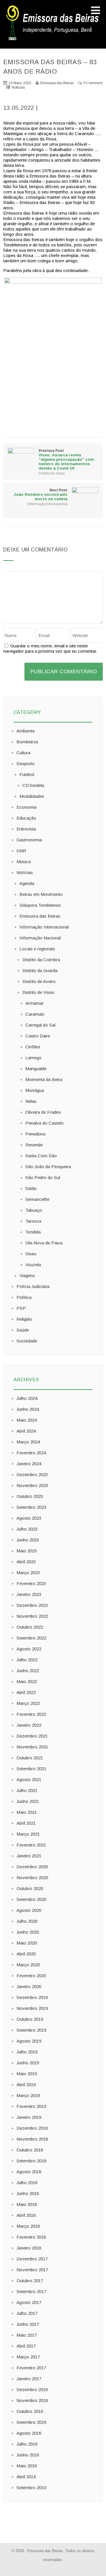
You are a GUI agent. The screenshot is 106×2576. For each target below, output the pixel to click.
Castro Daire (38, 1036)
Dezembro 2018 (32, 2128)
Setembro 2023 (31, 1507)
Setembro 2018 (31, 2161)
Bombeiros (27, 742)
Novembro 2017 (32, 2270)
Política (24, 1297)
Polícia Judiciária (33, 1286)
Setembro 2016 (31, 2422)
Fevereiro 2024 (31, 1453)
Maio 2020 (27, 1943)
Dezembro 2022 (32, 1605)
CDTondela (33, 785)
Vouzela (33, 1265)
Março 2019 (28, 2095)
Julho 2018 (27, 2183)
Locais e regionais (37, 949)
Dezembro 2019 (32, 1997)
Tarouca (33, 1221)
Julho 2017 (27, 2313)
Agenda (27, 883)
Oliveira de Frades (43, 1112)
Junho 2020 (28, 1932)
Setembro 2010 (31, 2488)
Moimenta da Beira (44, 1079)
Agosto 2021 (29, 1780)
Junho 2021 (28, 1801)
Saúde (23, 1330)
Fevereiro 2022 (31, 1714)
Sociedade (27, 1341)
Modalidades (32, 796)
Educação (26, 818)
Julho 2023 (27, 1529)
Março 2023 (28, 1573)
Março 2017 (28, 2357)
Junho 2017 (28, 2324)
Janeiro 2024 (29, 1464)
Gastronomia (29, 840)
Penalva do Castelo (44, 1123)
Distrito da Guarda (40, 970)
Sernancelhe (37, 1199)
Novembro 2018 (32, 2139)
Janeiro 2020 (29, 1986)
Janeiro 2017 (29, 2379)
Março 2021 (28, 1834)
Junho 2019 (28, 2063)
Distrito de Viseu (52, 473)
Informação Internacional (47, 504)
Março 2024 (28, 1442)
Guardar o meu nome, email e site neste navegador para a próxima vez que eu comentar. (50, 648)
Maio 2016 (27, 2466)
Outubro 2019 (30, 2019)
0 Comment (93, 83)
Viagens (27, 1275)
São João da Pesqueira (48, 1167)
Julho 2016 (27, 2444)
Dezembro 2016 (32, 2389)
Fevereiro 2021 (31, 1845)
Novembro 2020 (32, 1878)
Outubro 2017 (30, 2281)
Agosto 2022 (29, 1649)
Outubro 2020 (30, 1888)
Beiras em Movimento (41, 894)
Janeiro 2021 (29, 1856)
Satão (31, 1188)
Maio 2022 (27, 1681)
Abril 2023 (26, 1562)
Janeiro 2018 (29, 2248)
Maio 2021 (27, 1812)
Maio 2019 (27, 2074)
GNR (21, 851)
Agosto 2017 (29, 2302)
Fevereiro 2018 (31, 2237)
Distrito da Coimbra (41, 960)
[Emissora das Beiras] (53, 40)
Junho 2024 (28, 1409)
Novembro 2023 (32, 1485)
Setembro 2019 (31, 2030)
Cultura (23, 753)
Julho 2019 (27, 2052)
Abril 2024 (26, 1431)
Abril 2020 (26, 1954)
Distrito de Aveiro (39, 981)
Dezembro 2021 (32, 1736)
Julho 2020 (27, 1921)
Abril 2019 (26, 2084)
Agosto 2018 (29, 2172)
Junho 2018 (28, 2193)
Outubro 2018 (30, 2150)
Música (24, 862)
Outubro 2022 (30, 1627)
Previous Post (66, 460)
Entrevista (26, 829)
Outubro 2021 (30, 1758)
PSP (21, 1308)
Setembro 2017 (31, 2291)
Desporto (26, 764)
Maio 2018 (27, 2204)
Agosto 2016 (29, 2433)
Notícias (18, 87)
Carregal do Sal (40, 1025)
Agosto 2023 (29, 1518)
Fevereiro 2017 (31, 2368)
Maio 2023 (27, 1551)
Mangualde (36, 1069)
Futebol (27, 774)
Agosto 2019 (29, 2041)
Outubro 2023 (30, 1496)
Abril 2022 (26, 1692)
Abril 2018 (26, 2215)
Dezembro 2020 (32, 1867)
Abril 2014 (26, 2477)
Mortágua (35, 1090)
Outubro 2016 (30, 2411)
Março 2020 (28, 1965)
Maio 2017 (27, 2335)
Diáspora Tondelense (40, 905)
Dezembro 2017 (32, 2259)
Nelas (31, 1101)
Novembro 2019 (32, 2008)
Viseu (31, 1254)
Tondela (33, 1232)
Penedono (35, 1134)
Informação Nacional (40, 938)
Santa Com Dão (41, 1156)
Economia (26, 807)
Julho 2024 (27, 1398)
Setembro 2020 (31, 1899)
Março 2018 (28, 2226)
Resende (34, 1145)
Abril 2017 (26, 2346)
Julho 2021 (27, 1790)
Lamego (33, 1058)
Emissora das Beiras (40, 916)
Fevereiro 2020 (31, 1976)
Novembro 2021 (32, 1747)
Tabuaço (34, 1210)
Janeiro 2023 (29, 1594)
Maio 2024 (27, 1420)
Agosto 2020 (29, 1910)
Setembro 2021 (31, 1769)
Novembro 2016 (32, 2400)
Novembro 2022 (32, 1616)
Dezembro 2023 (32, 1475)
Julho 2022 (27, 1660)
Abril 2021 (26, 1823)
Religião (24, 1319)
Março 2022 (28, 1703)
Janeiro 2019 (29, 2117)
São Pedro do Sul (43, 1177)
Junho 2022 (28, 1671)
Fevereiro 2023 (31, 1583)
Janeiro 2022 (29, 1725)
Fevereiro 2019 (31, 2106)
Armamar (34, 1003)
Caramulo (35, 1014)
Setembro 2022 (31, 1638)
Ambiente (26, 731)
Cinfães (33, 1047)
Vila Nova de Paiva (44, 1243)
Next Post (40, 495)
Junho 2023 (28, 1540)
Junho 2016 (28, 2455)
